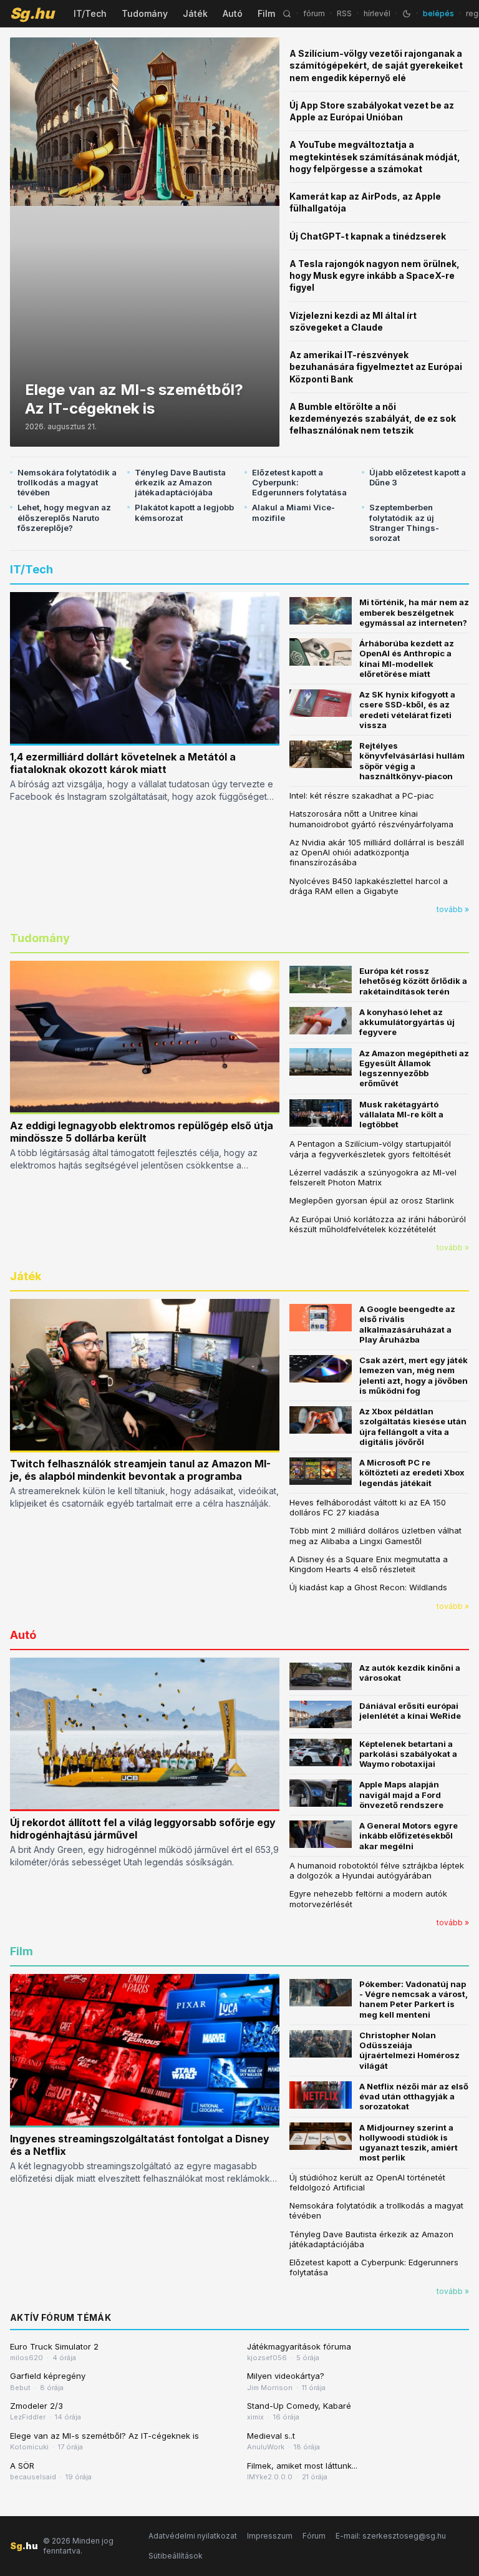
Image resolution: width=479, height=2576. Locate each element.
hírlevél (377, 13)
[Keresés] (287, 14)
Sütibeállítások (176, 2556)
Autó (233, 13)
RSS (344, 13)
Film (266, 13)
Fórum (314, 2536)
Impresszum (270, 2536)
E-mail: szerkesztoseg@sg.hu (391, 2536)
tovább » (453, 909)
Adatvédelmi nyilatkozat (193, 2536)
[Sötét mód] (407, 14)
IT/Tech (90, 13)
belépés (438, 13)
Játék (195, 13)
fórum (314, 13)
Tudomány (145, 13)
